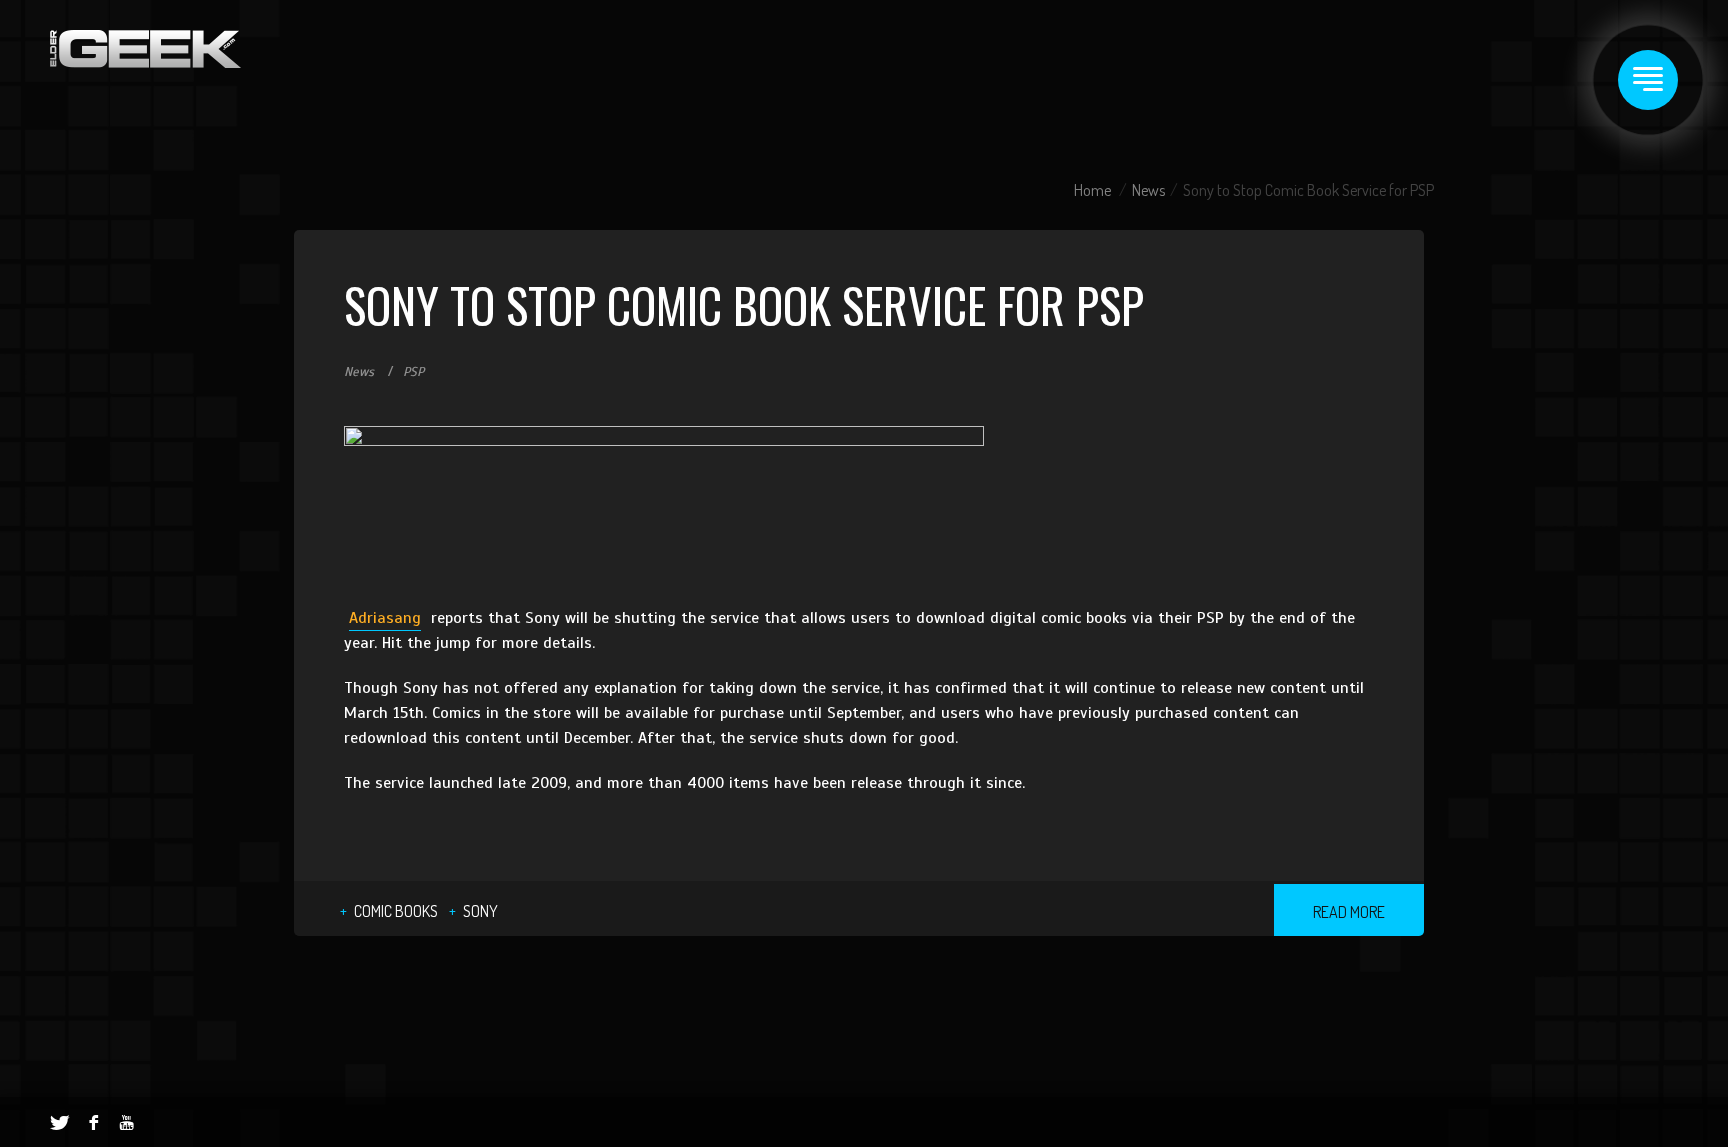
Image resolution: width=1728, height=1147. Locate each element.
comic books (396, 911)
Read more (1349, 912)
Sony (480, 911)
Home (1092, 190)
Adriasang (385, 618)
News (1148, 190)
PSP (413, 372)
